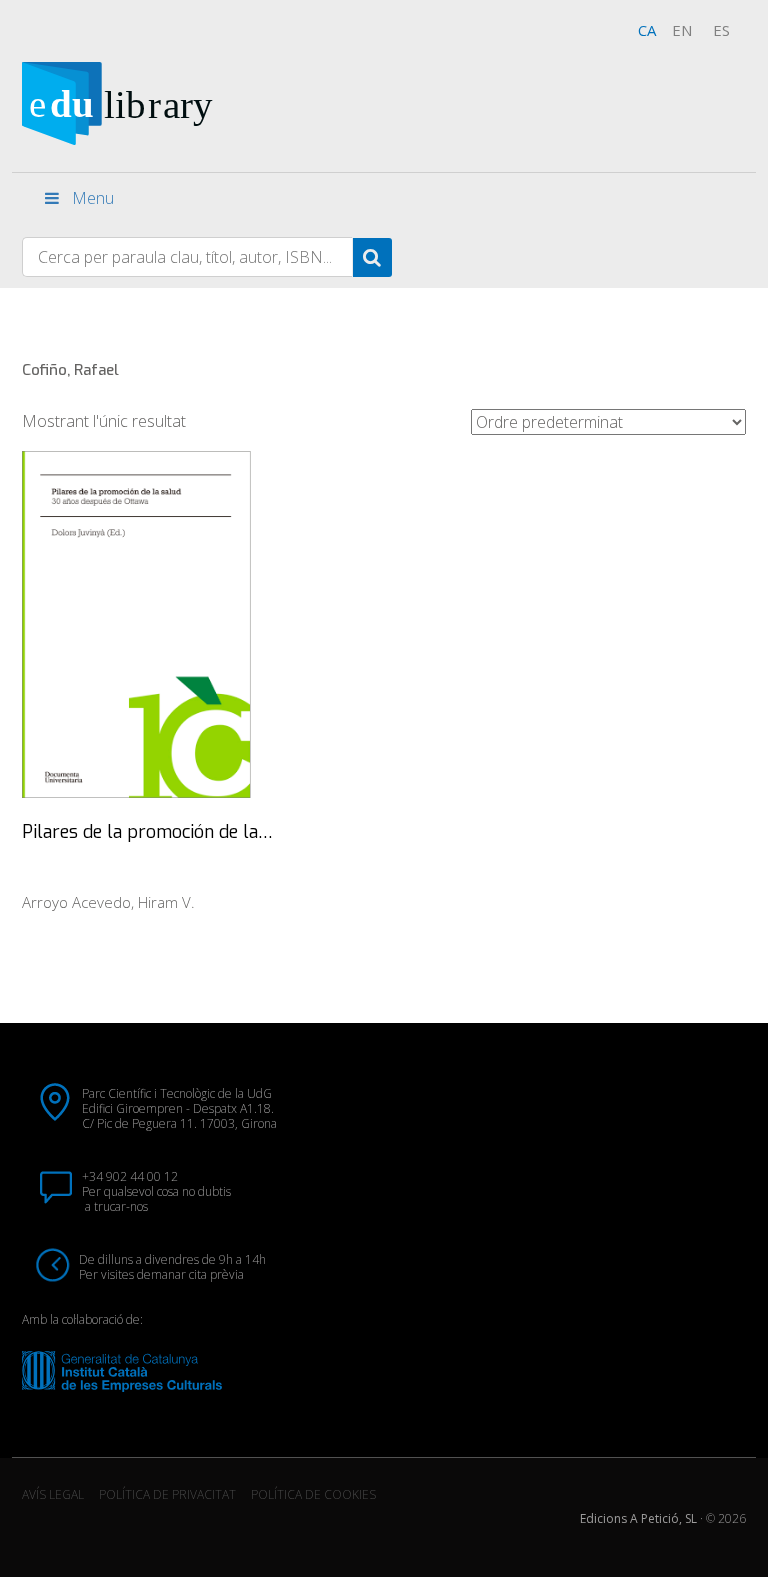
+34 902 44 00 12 (130, 1176)
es (721, 30)
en (682, 30)
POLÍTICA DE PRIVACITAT (167, 1494)
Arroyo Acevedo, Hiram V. (108, 902)
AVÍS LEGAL (53, 1494)
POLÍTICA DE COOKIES (313, 1494)
